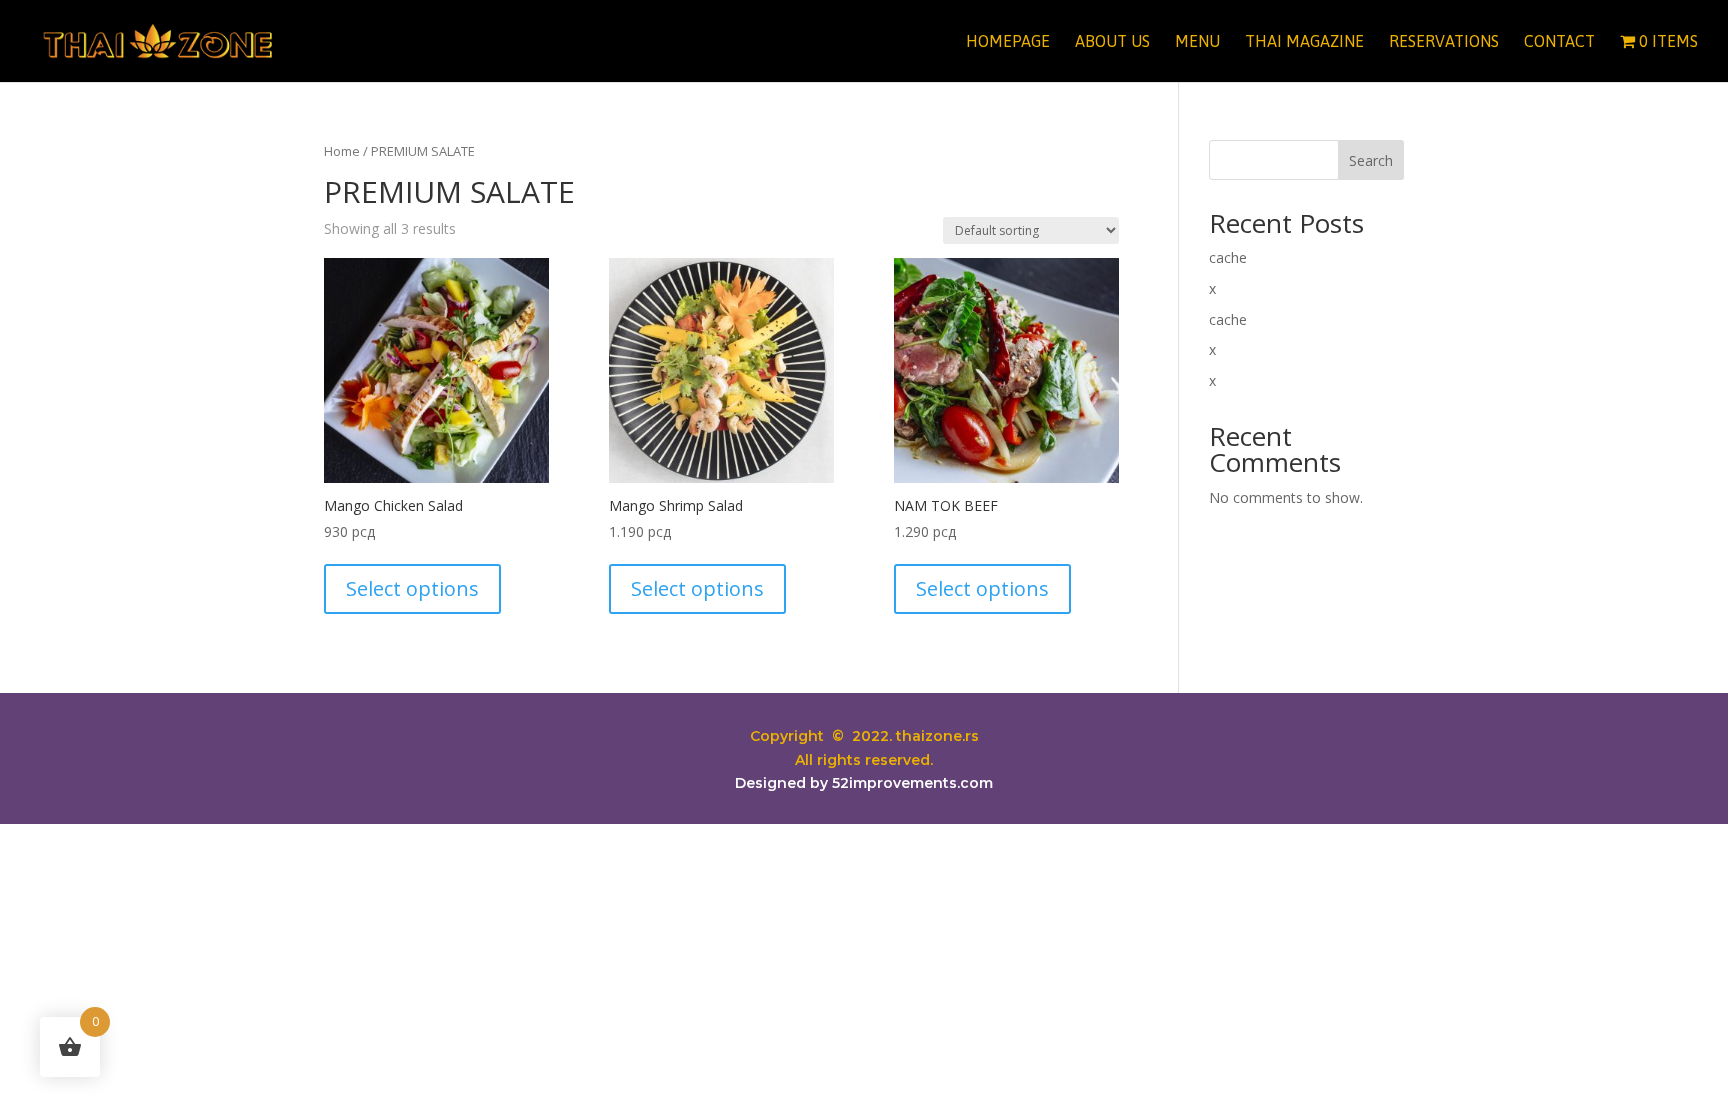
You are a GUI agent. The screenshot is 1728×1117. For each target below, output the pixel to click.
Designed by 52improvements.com (864, 783)
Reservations (1444, 42)
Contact (1559, 42)
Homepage (1008, 42)
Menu (1197, 42)
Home (342, 151)
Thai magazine (1304, 42)
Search (1371, 160)
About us (1112, 42)
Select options (412, 588)
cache (1228, 257)
